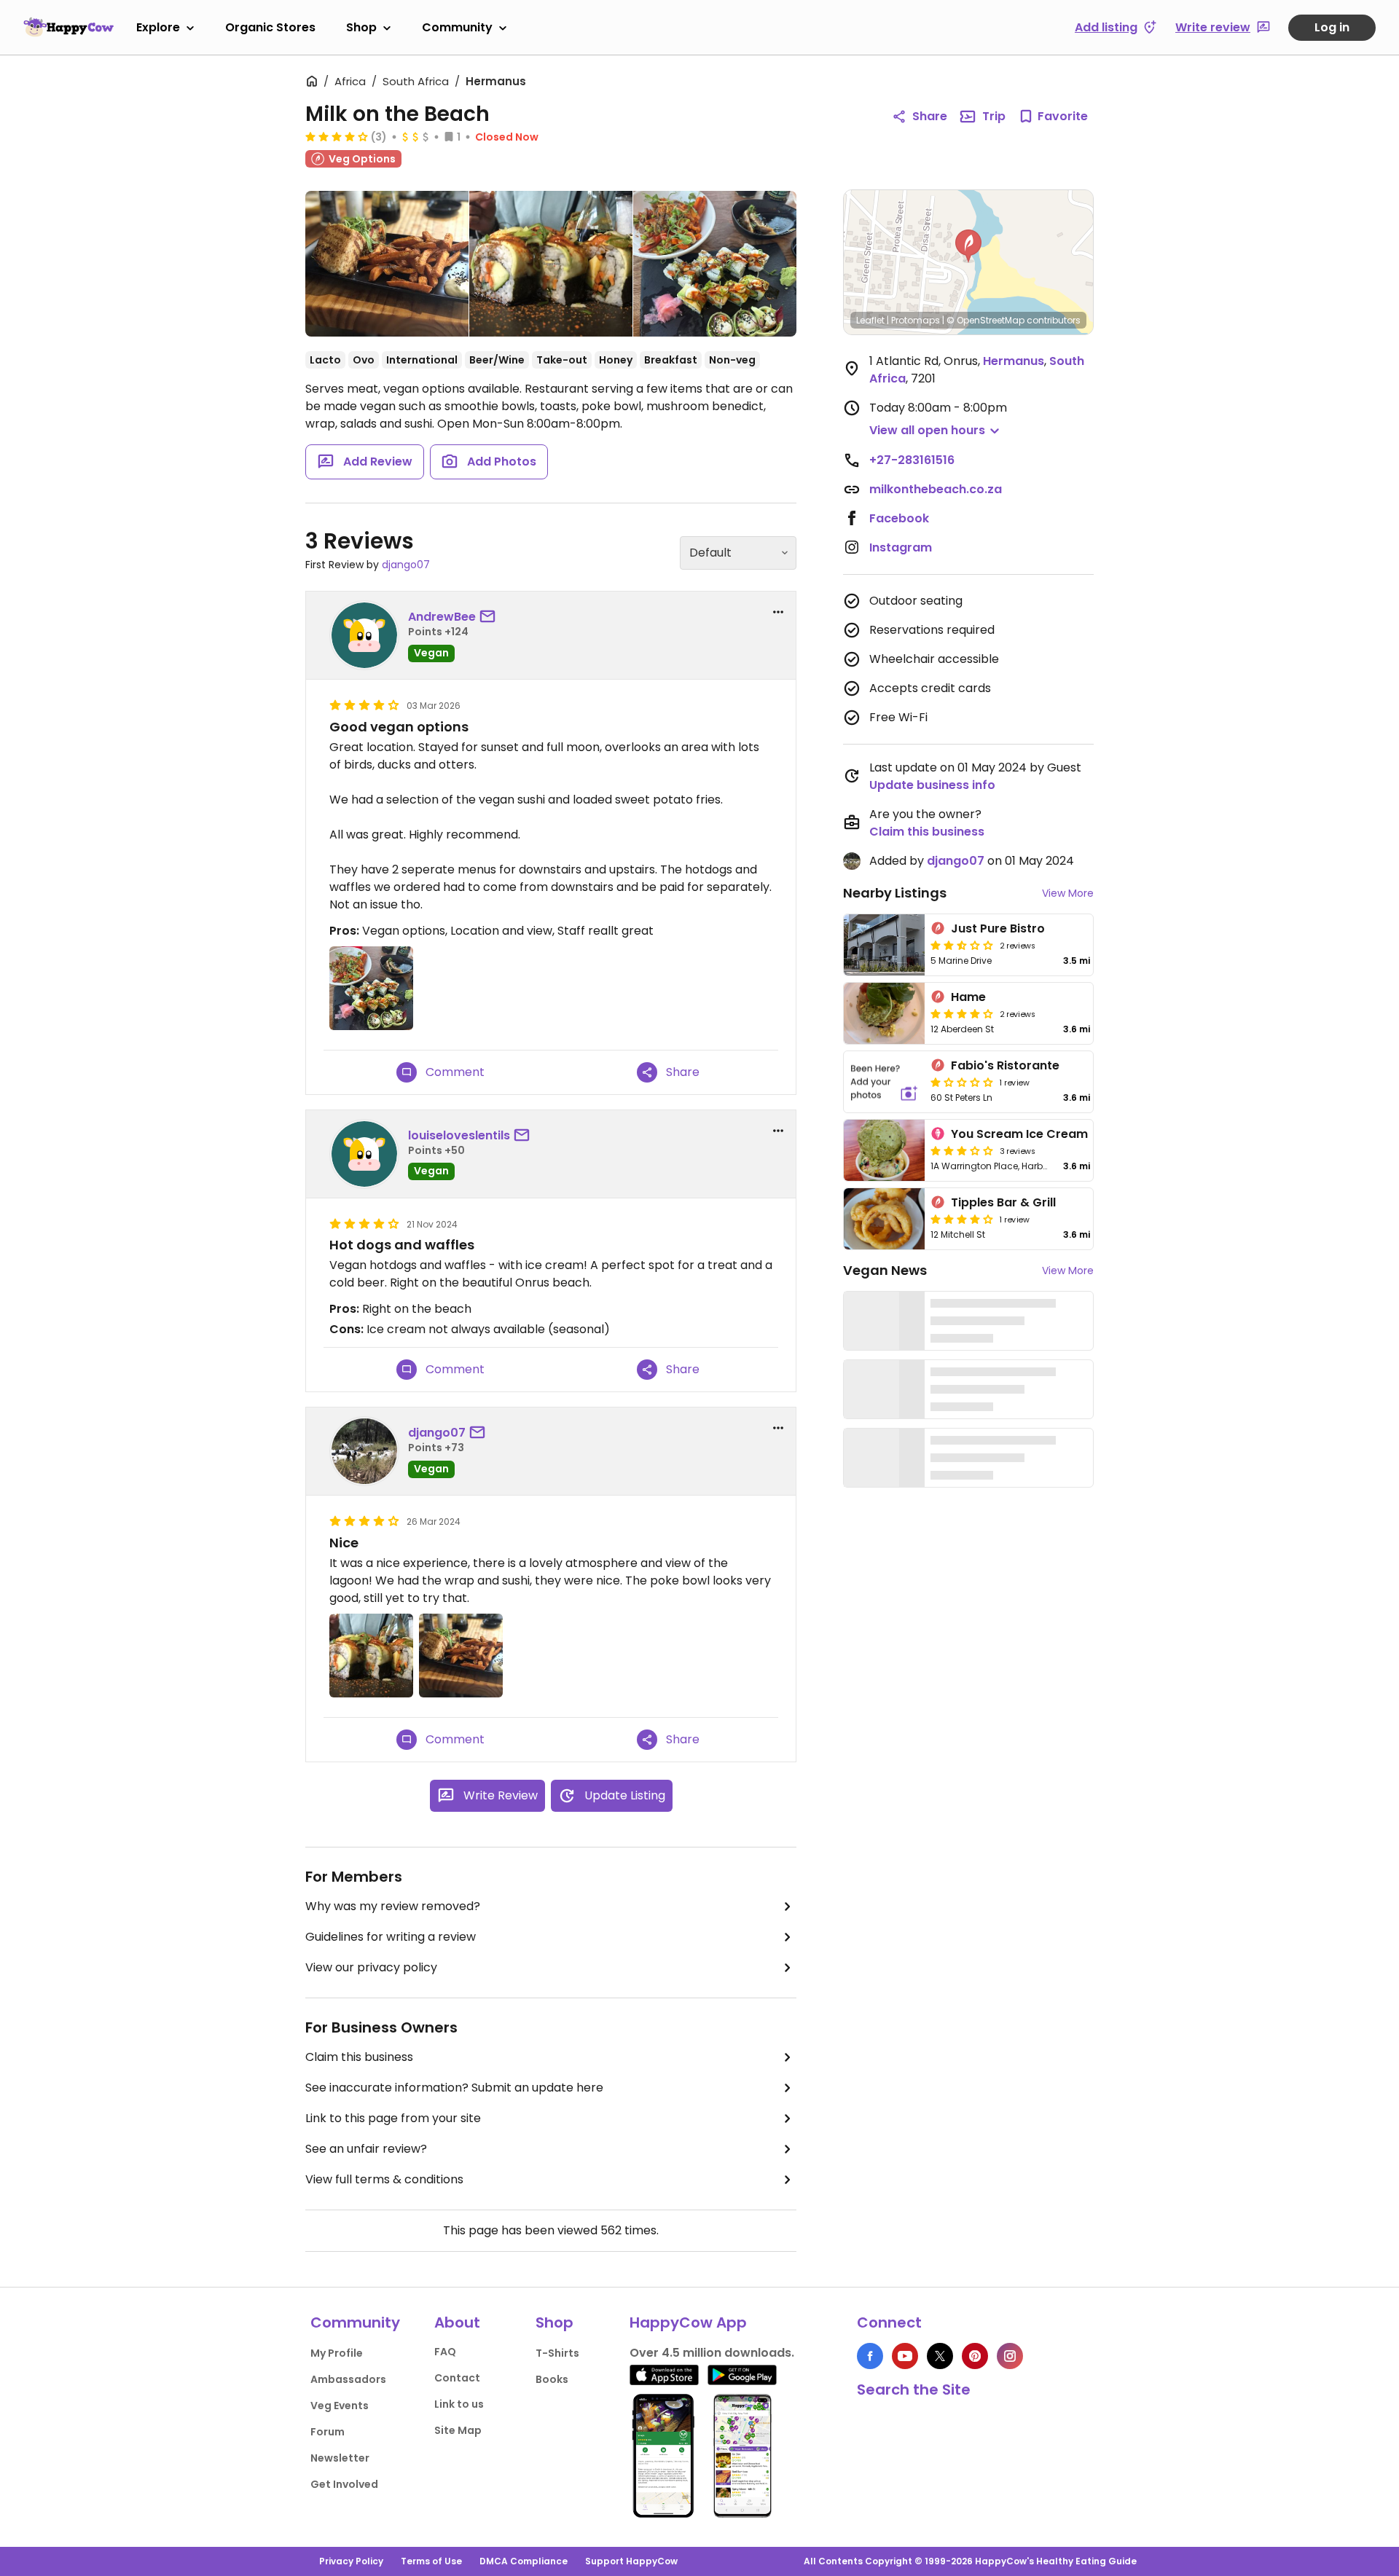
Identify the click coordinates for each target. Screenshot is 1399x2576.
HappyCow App (688, 2322)
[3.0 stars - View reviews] (962, 1150)
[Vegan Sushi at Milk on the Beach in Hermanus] (551, 264)
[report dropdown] (778, 612)
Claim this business (359, 2057)
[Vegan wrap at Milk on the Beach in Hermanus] (387, 267)
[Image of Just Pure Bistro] (884, 945)
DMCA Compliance (524, 2561)
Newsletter (340, 2458)
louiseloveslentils (459, 1135)
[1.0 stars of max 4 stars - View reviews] (962, 1082)
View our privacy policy (371, 1967)
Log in (1332, 27)
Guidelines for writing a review (391, 1937)
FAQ (445, 2352)
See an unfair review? (366, 2149)
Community (457, 27)
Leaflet (870, 320)
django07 (406, 565)
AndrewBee (442, 617)
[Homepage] (68, 27)
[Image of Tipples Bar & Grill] (884, 1219)
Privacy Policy (351, 2561)
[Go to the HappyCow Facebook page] (870, 2356)
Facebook (899, 518)
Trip (994, 116)
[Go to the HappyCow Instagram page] (1010, 2356)
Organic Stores (270, 27)
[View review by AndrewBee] (364, 635)
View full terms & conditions (384, 2179)
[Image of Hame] (884, 1013)
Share (930, 116)
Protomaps (916, 320)
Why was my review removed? (393, 1906)
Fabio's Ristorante (1005, 1065)
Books (552, 2379)
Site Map (458, 2430)
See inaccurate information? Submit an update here (454, 2088)
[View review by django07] (364, 1451)
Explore (158, 27)
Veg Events (340, 2406)
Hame (968, 997)
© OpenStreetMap (985, 320)
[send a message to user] (490, 617)
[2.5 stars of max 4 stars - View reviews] (962, 945)
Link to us (459, 2404)
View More (1068, 893)
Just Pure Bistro (998, 928)
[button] (968, 246)
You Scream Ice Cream (1019, 1134)
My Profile (337, 2353)
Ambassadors (348, 2379)
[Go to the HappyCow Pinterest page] (975, 2356)
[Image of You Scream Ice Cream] (884, 1150)
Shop (361, 27)
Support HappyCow (631, 2561)
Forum (328, 2432)
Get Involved (344, 2484)
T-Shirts (557, 2353)
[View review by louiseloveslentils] (364, 1154)
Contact (457, 2378)
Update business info (932, 785)
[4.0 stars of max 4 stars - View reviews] (337, 136)
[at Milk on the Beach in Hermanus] (715, 264)
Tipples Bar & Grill (1003, 1202)
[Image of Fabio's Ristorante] (884, 1082)
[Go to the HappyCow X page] (940, 2356)
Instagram (901, 547)
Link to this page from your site (393, 2118)
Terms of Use (431, 2561)
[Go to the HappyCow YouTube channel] (905, 2356)
